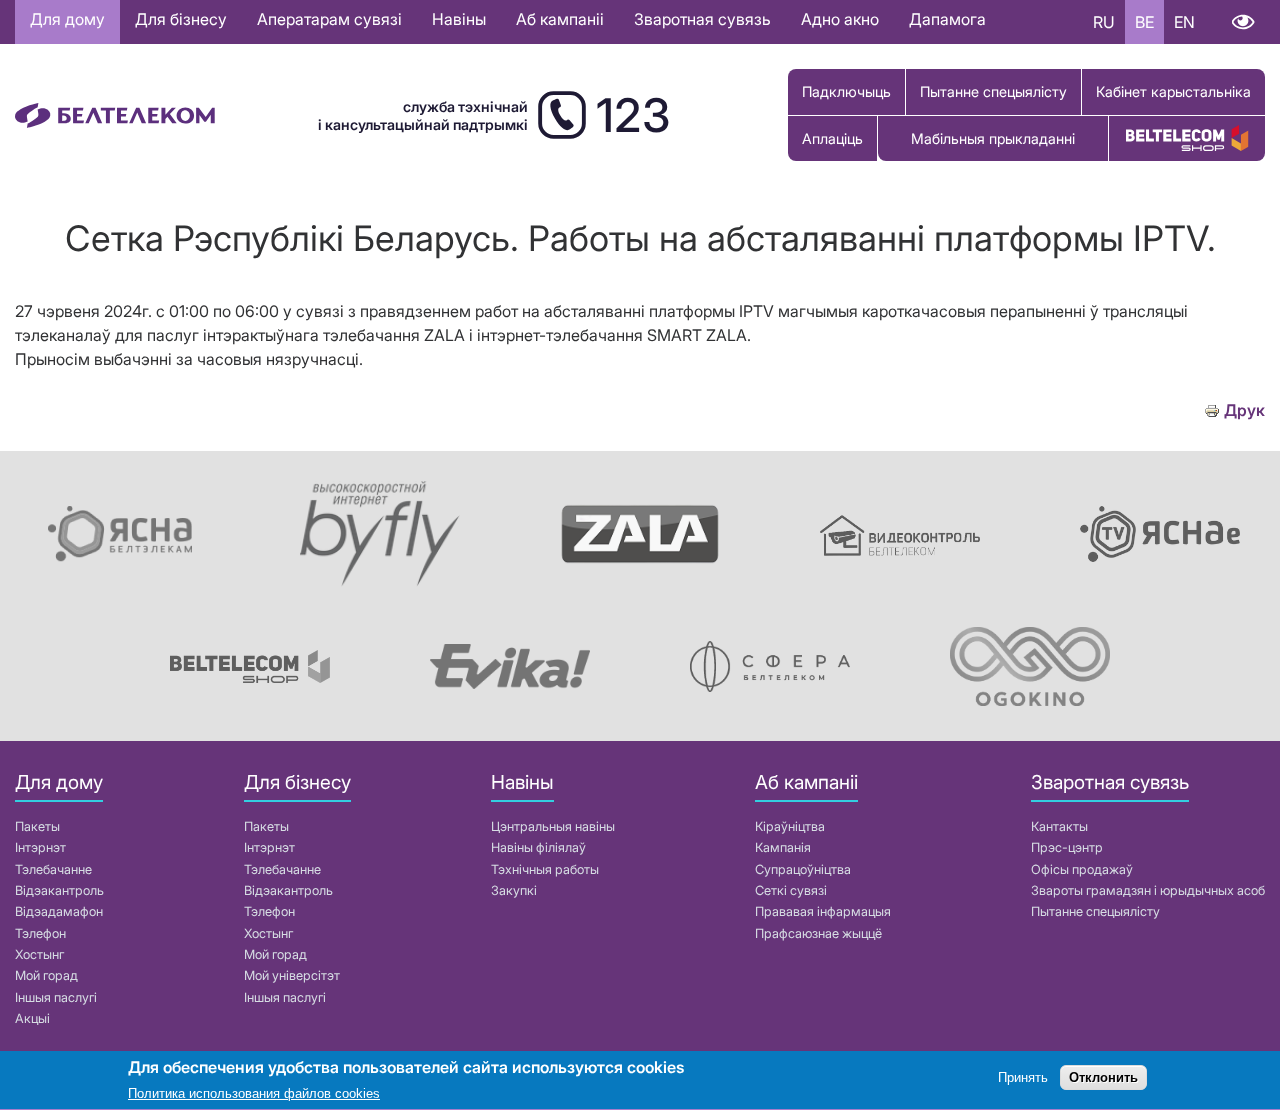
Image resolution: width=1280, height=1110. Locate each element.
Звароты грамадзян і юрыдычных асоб (1148, 890)
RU (1104, 22)
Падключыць (846, 91)
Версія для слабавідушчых (1242, 22)
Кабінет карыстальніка (1173, 91)
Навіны (459, 19)
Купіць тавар (1187, 138)
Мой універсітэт (292, 975)
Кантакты (1059, 826)
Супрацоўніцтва (803, 869)
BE (1144, 22)
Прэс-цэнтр (1067, 847)
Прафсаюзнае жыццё (818, 933)
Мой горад (46, 975)
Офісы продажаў (1082, 869)
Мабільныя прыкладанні (993, 138)
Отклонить (1103, 1077)
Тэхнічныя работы (545, 869)
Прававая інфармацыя (823, 911)
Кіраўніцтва (790, 826)
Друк (1244, 410)
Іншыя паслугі (56, 997)
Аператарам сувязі (329, 19)
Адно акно (840, 19)
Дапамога (947, 19)
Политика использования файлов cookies (254, 1094)
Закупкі (514, 890)
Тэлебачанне (53, 869)
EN (1184, 22)
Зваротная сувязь (702, 19)
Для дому (67, 19)
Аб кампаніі (560, 19)
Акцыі (32, 1018)
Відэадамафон (59, 911)
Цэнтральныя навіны (553, 826)
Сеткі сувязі (791, 890)
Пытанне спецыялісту (993, 91)
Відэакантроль (59, 890)
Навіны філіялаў (538, 847)
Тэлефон (40, 933)
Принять (1023, 1077)
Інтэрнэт (40, 847)
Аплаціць (832, 138)
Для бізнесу (181, 19)
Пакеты (37, 826)
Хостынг (39, 954)
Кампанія (783, 847)
